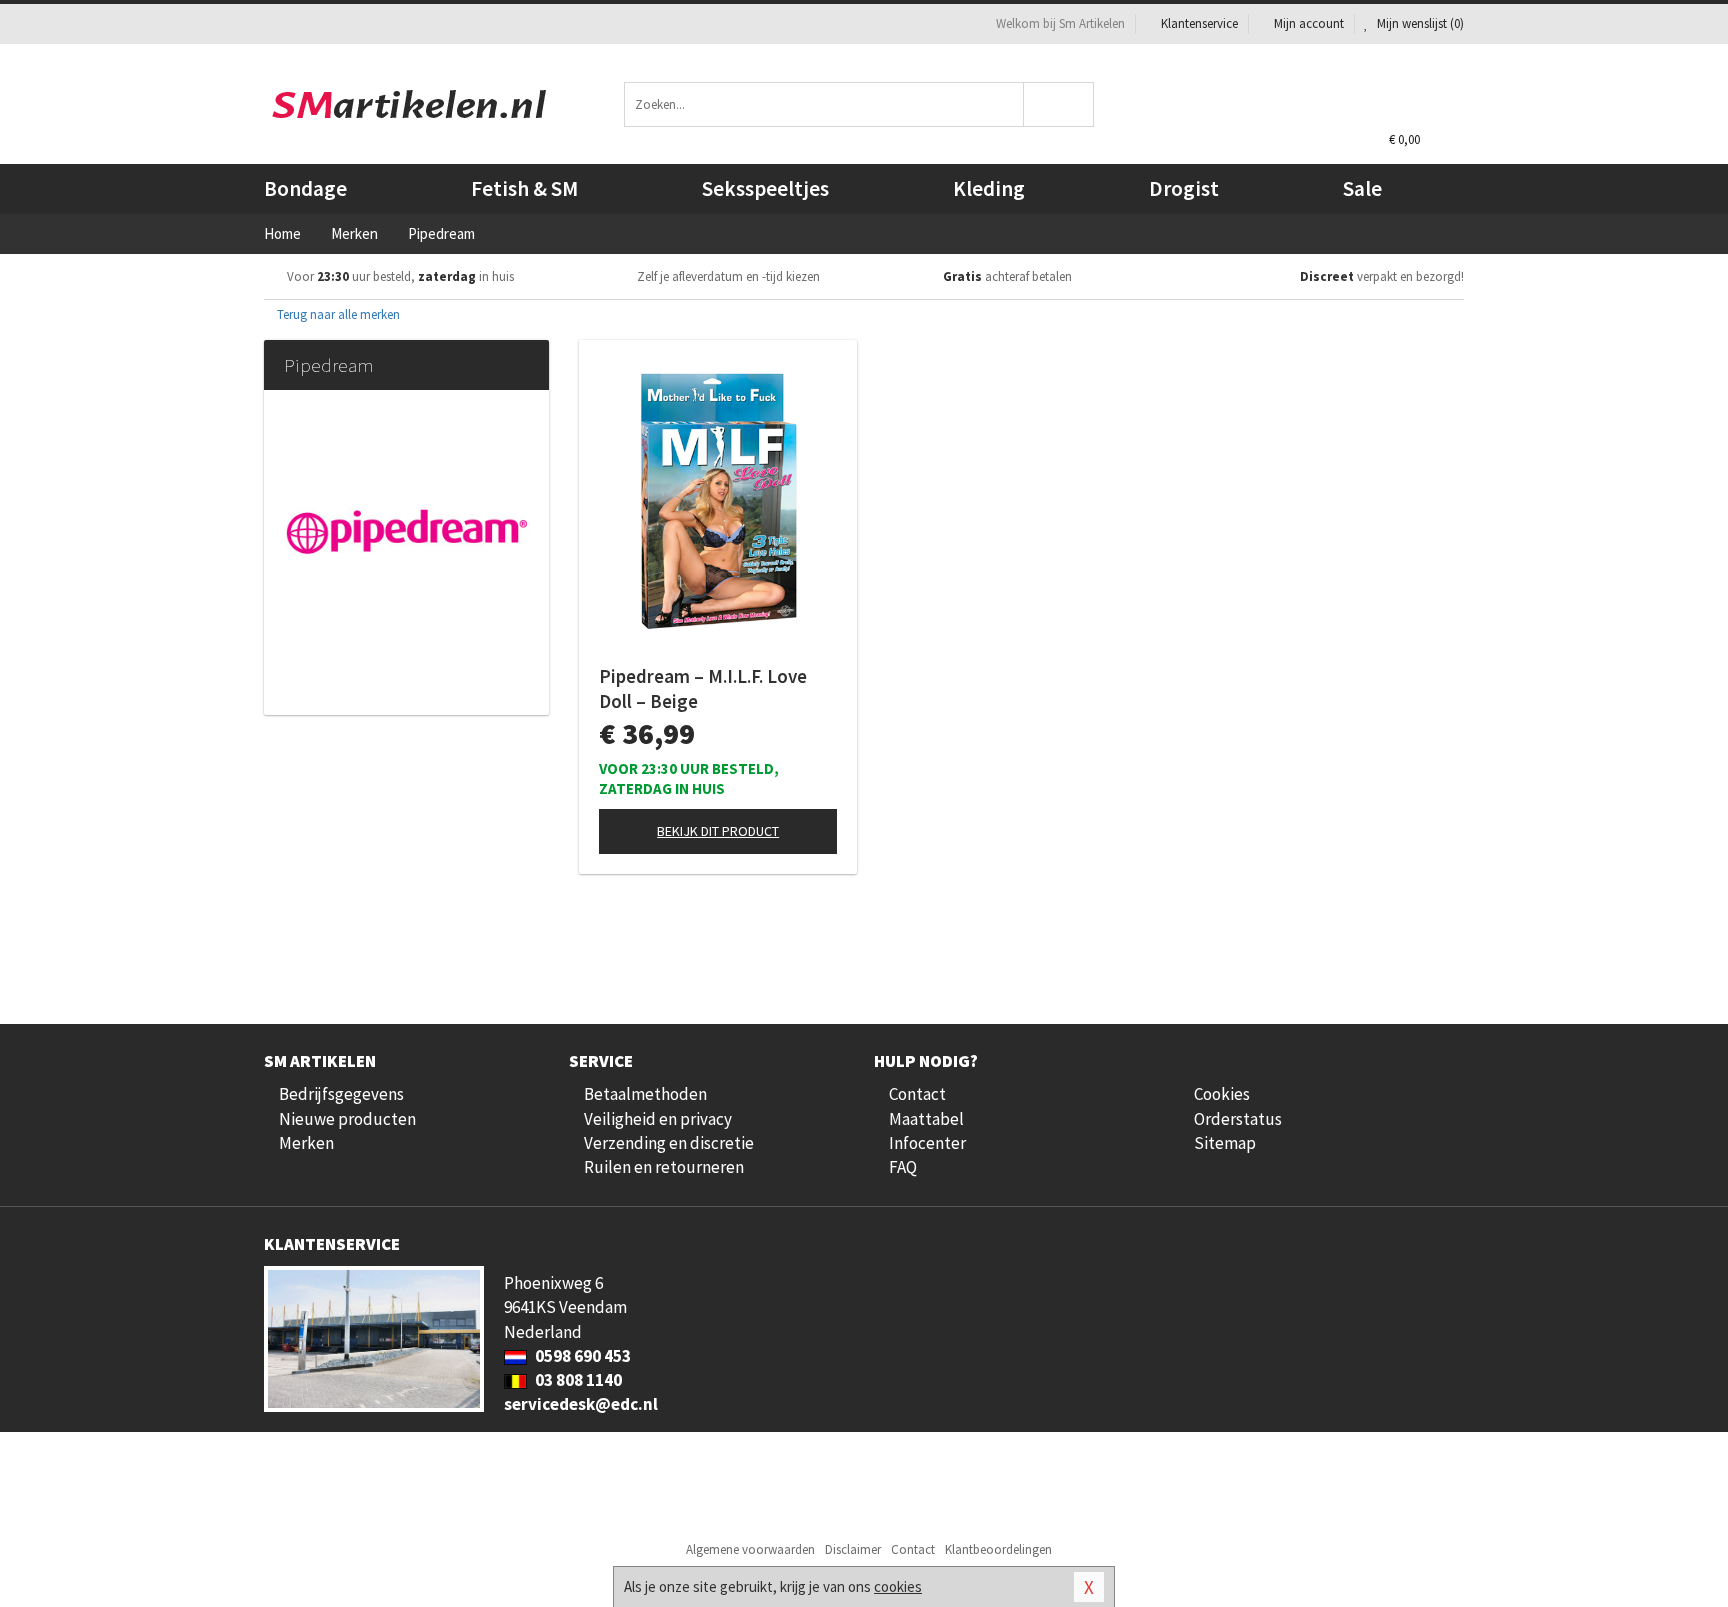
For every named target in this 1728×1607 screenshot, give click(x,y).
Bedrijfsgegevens (341, 1094)
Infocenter (927, 1143)
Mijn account (1309, 23)
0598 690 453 (581, 1356)
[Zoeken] (1059, 104)
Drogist (1184, 188)
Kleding (989, 188)
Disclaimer (853, 1549)
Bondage (305, 188)
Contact (917, 1094)
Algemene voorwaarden (750, 1549)
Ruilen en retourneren (664, 1167)
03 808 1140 (577, 1380)
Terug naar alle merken (337, 314)
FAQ (903, 1167)
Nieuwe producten (347, 1119)
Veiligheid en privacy (658, 1119)
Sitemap (1225, 1143)
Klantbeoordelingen (998, 1549)
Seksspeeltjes (765, 188)
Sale (1362, 188)
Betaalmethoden (645, 1094)
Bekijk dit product (718, 831)
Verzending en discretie (669, 1143)
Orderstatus (1238, 1119)
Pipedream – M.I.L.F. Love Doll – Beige (703, 688)
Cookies (1222, 1094)
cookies (898, 1586)
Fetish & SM (524, 188)
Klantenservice (1199, 23)
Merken (306, 1143)
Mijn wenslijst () (1419, 23)
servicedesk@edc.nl (581, 1404)
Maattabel (926, 1119)
